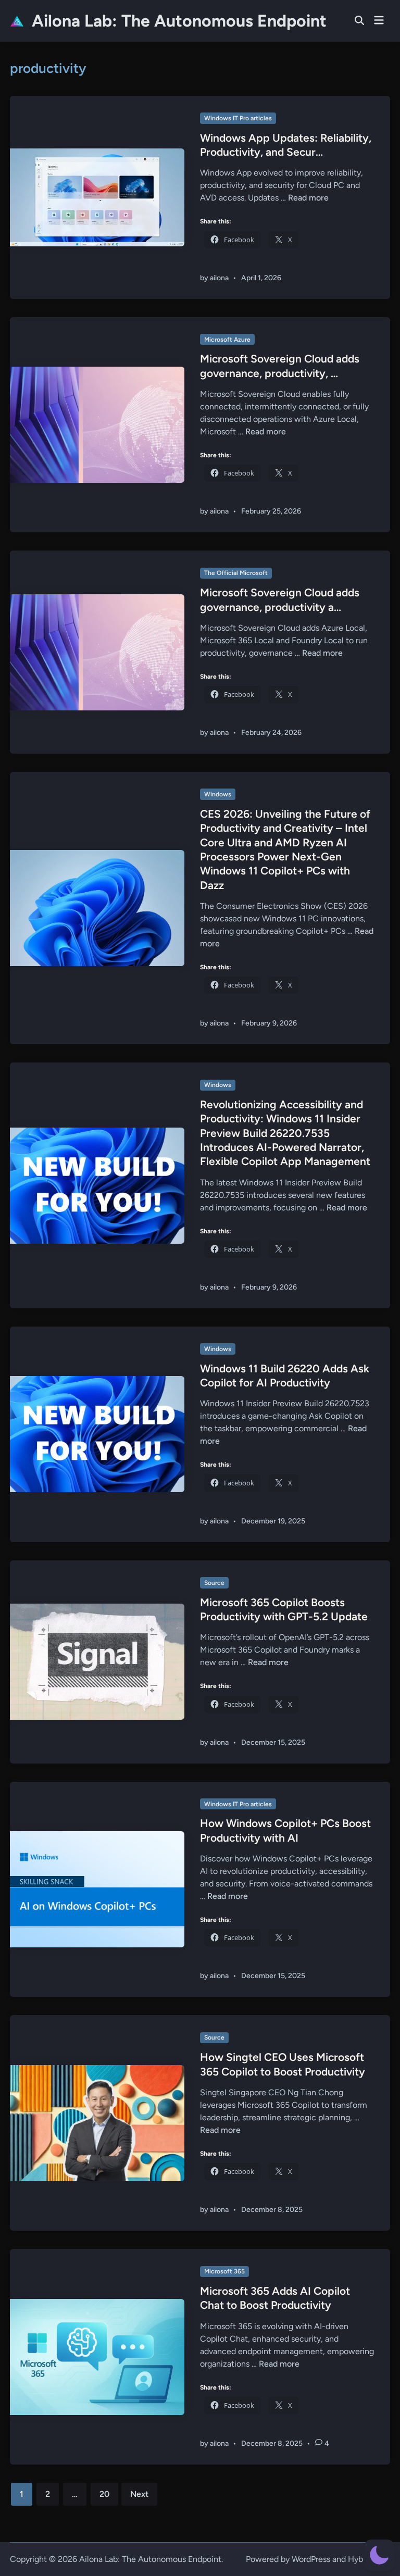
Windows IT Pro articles (238, 118)
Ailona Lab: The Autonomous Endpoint (179, 21)
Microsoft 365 (224, 2271)
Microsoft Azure (227, 340)
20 (104, 2494)
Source (214, 1583)
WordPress (311, 2559)
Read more (308, 198)
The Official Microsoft (236, 573)
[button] (379, 2555)
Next (139, 2494)
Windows (218, 794)
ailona (219, 278)
